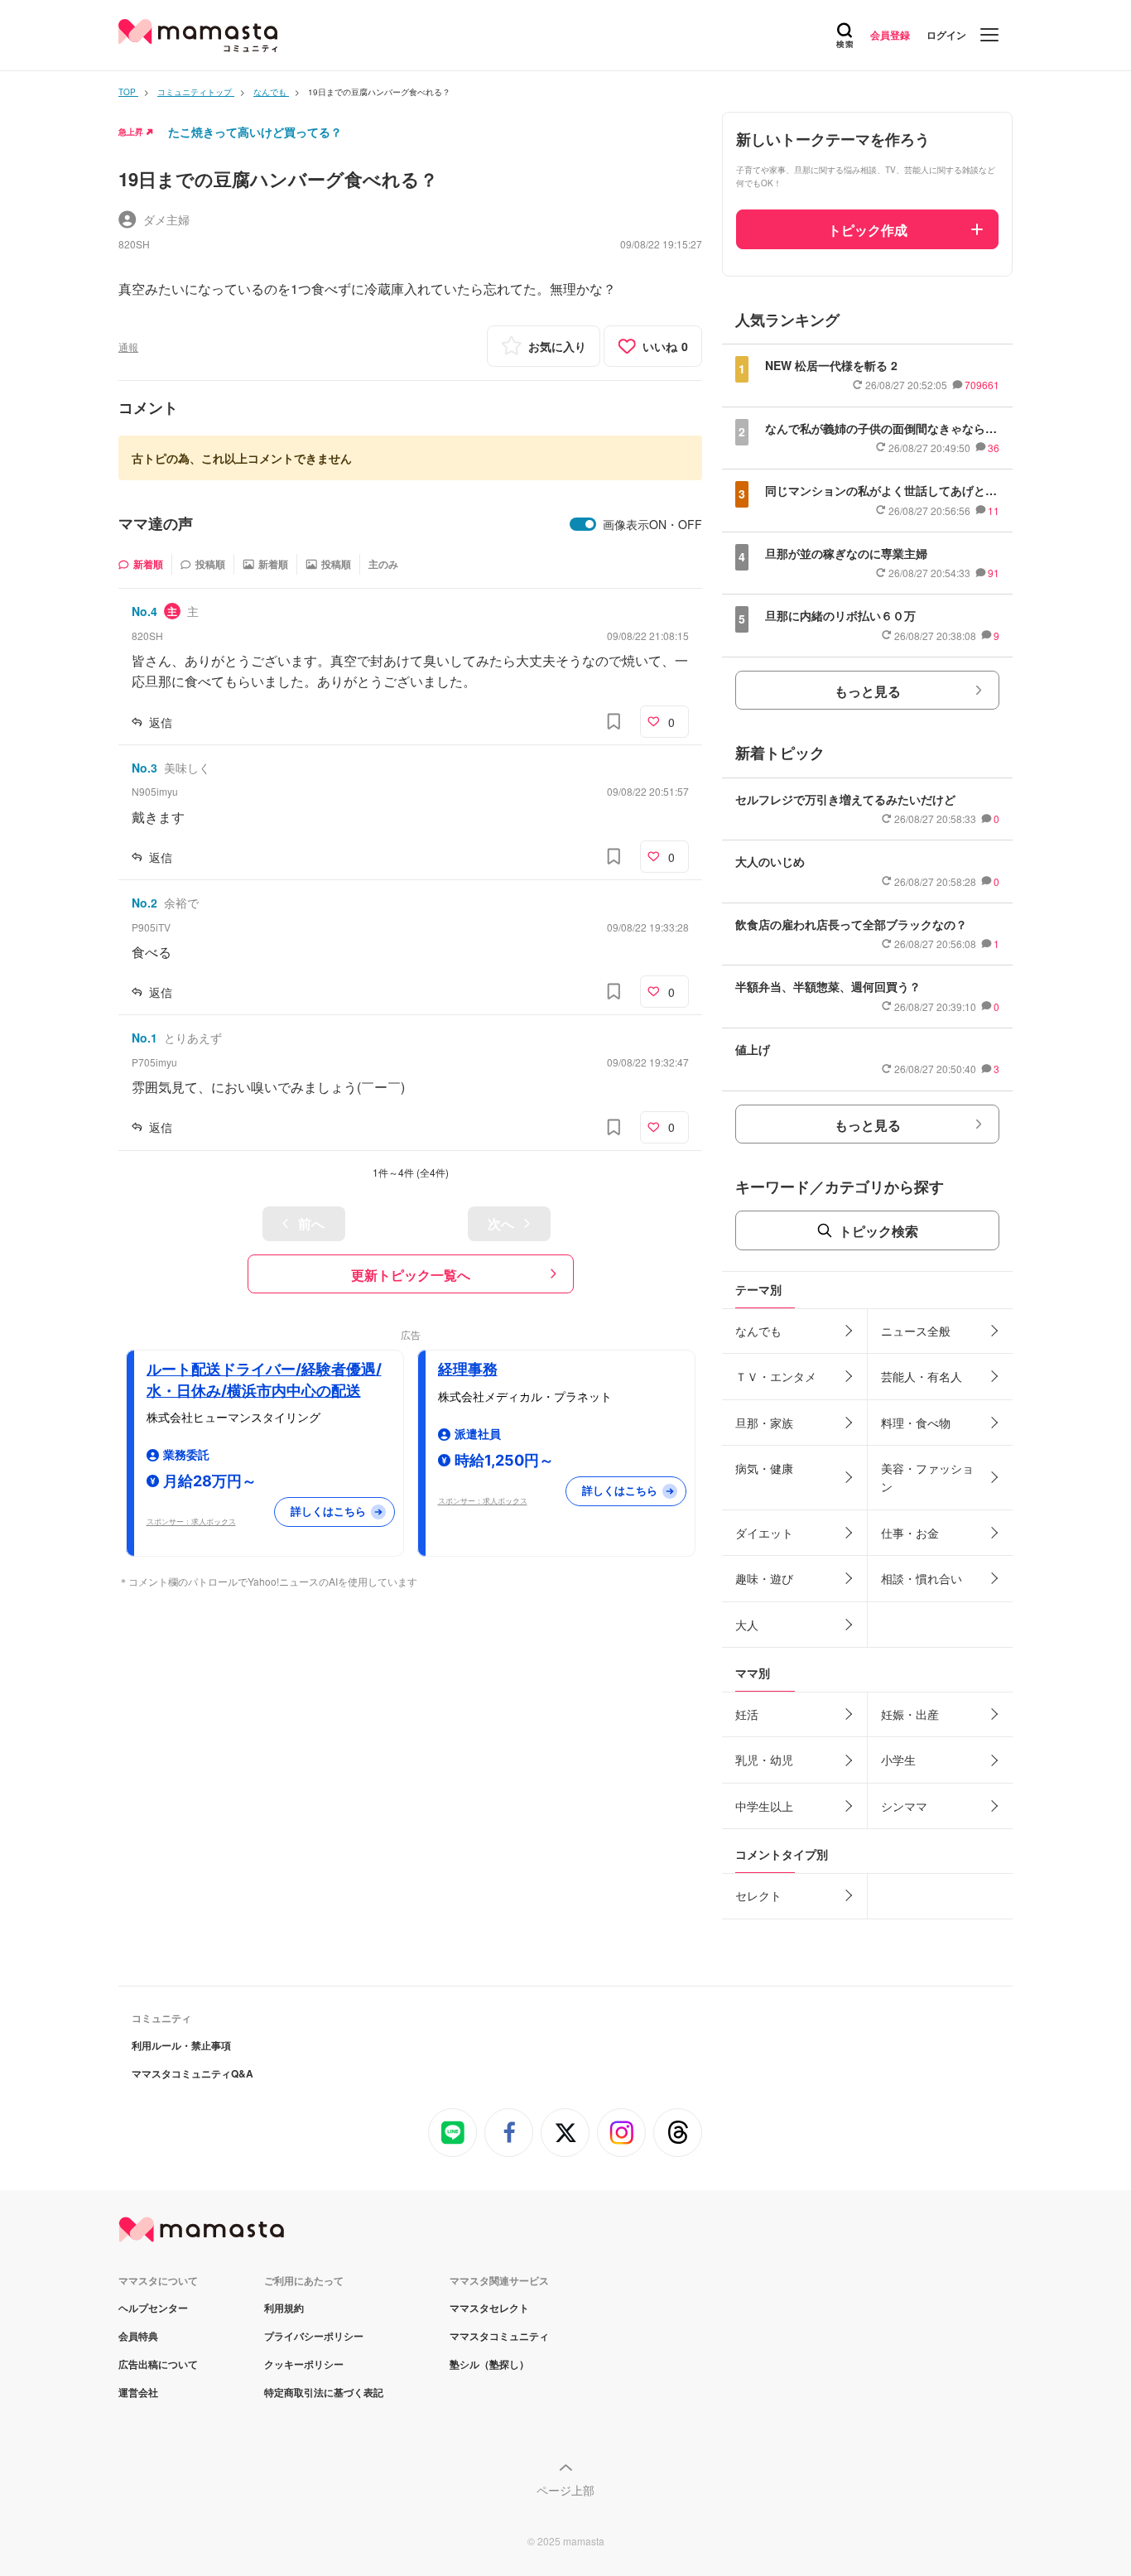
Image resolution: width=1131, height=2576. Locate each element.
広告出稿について (158, 2364)
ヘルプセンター (153, 2308)
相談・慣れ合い (922, 1578)
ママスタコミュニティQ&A (193, 2073)
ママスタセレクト (489, 2308)
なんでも (758, 1331)
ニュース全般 (916, 1331)
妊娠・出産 (910, 1714)
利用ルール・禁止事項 (181, 2045)
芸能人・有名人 (922, 1376)
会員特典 (138, 2336)
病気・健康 (764, 1468)
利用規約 (284, 2308)
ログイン (946, 35)
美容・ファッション (927, 1477)
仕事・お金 (910, 1533)
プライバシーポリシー (314, 2336)
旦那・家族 (764, 1423)
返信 (161, 722)
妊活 (747, 1714)
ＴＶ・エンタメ (776, 1376)
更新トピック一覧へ (411, 1275)
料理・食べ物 (916, 1423)
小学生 (898, 1760)
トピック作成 (868, 230)
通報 (128, 347)
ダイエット (764, 1533)
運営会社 (138, 2392)
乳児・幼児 (764, 1760)
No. (144, 611)
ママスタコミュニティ (499, 2336)
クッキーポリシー (304, 2364)
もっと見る (868, 691)
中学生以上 (764, 1806)
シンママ (904, 1806)
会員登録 (890, 35)
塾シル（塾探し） (489, 2364)
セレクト (758, 1895)
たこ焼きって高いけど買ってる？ (255, 132)
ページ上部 (565, 2490)
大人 (747, 1625)
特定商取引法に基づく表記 (324, 2392)
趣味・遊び (764, 1578)
